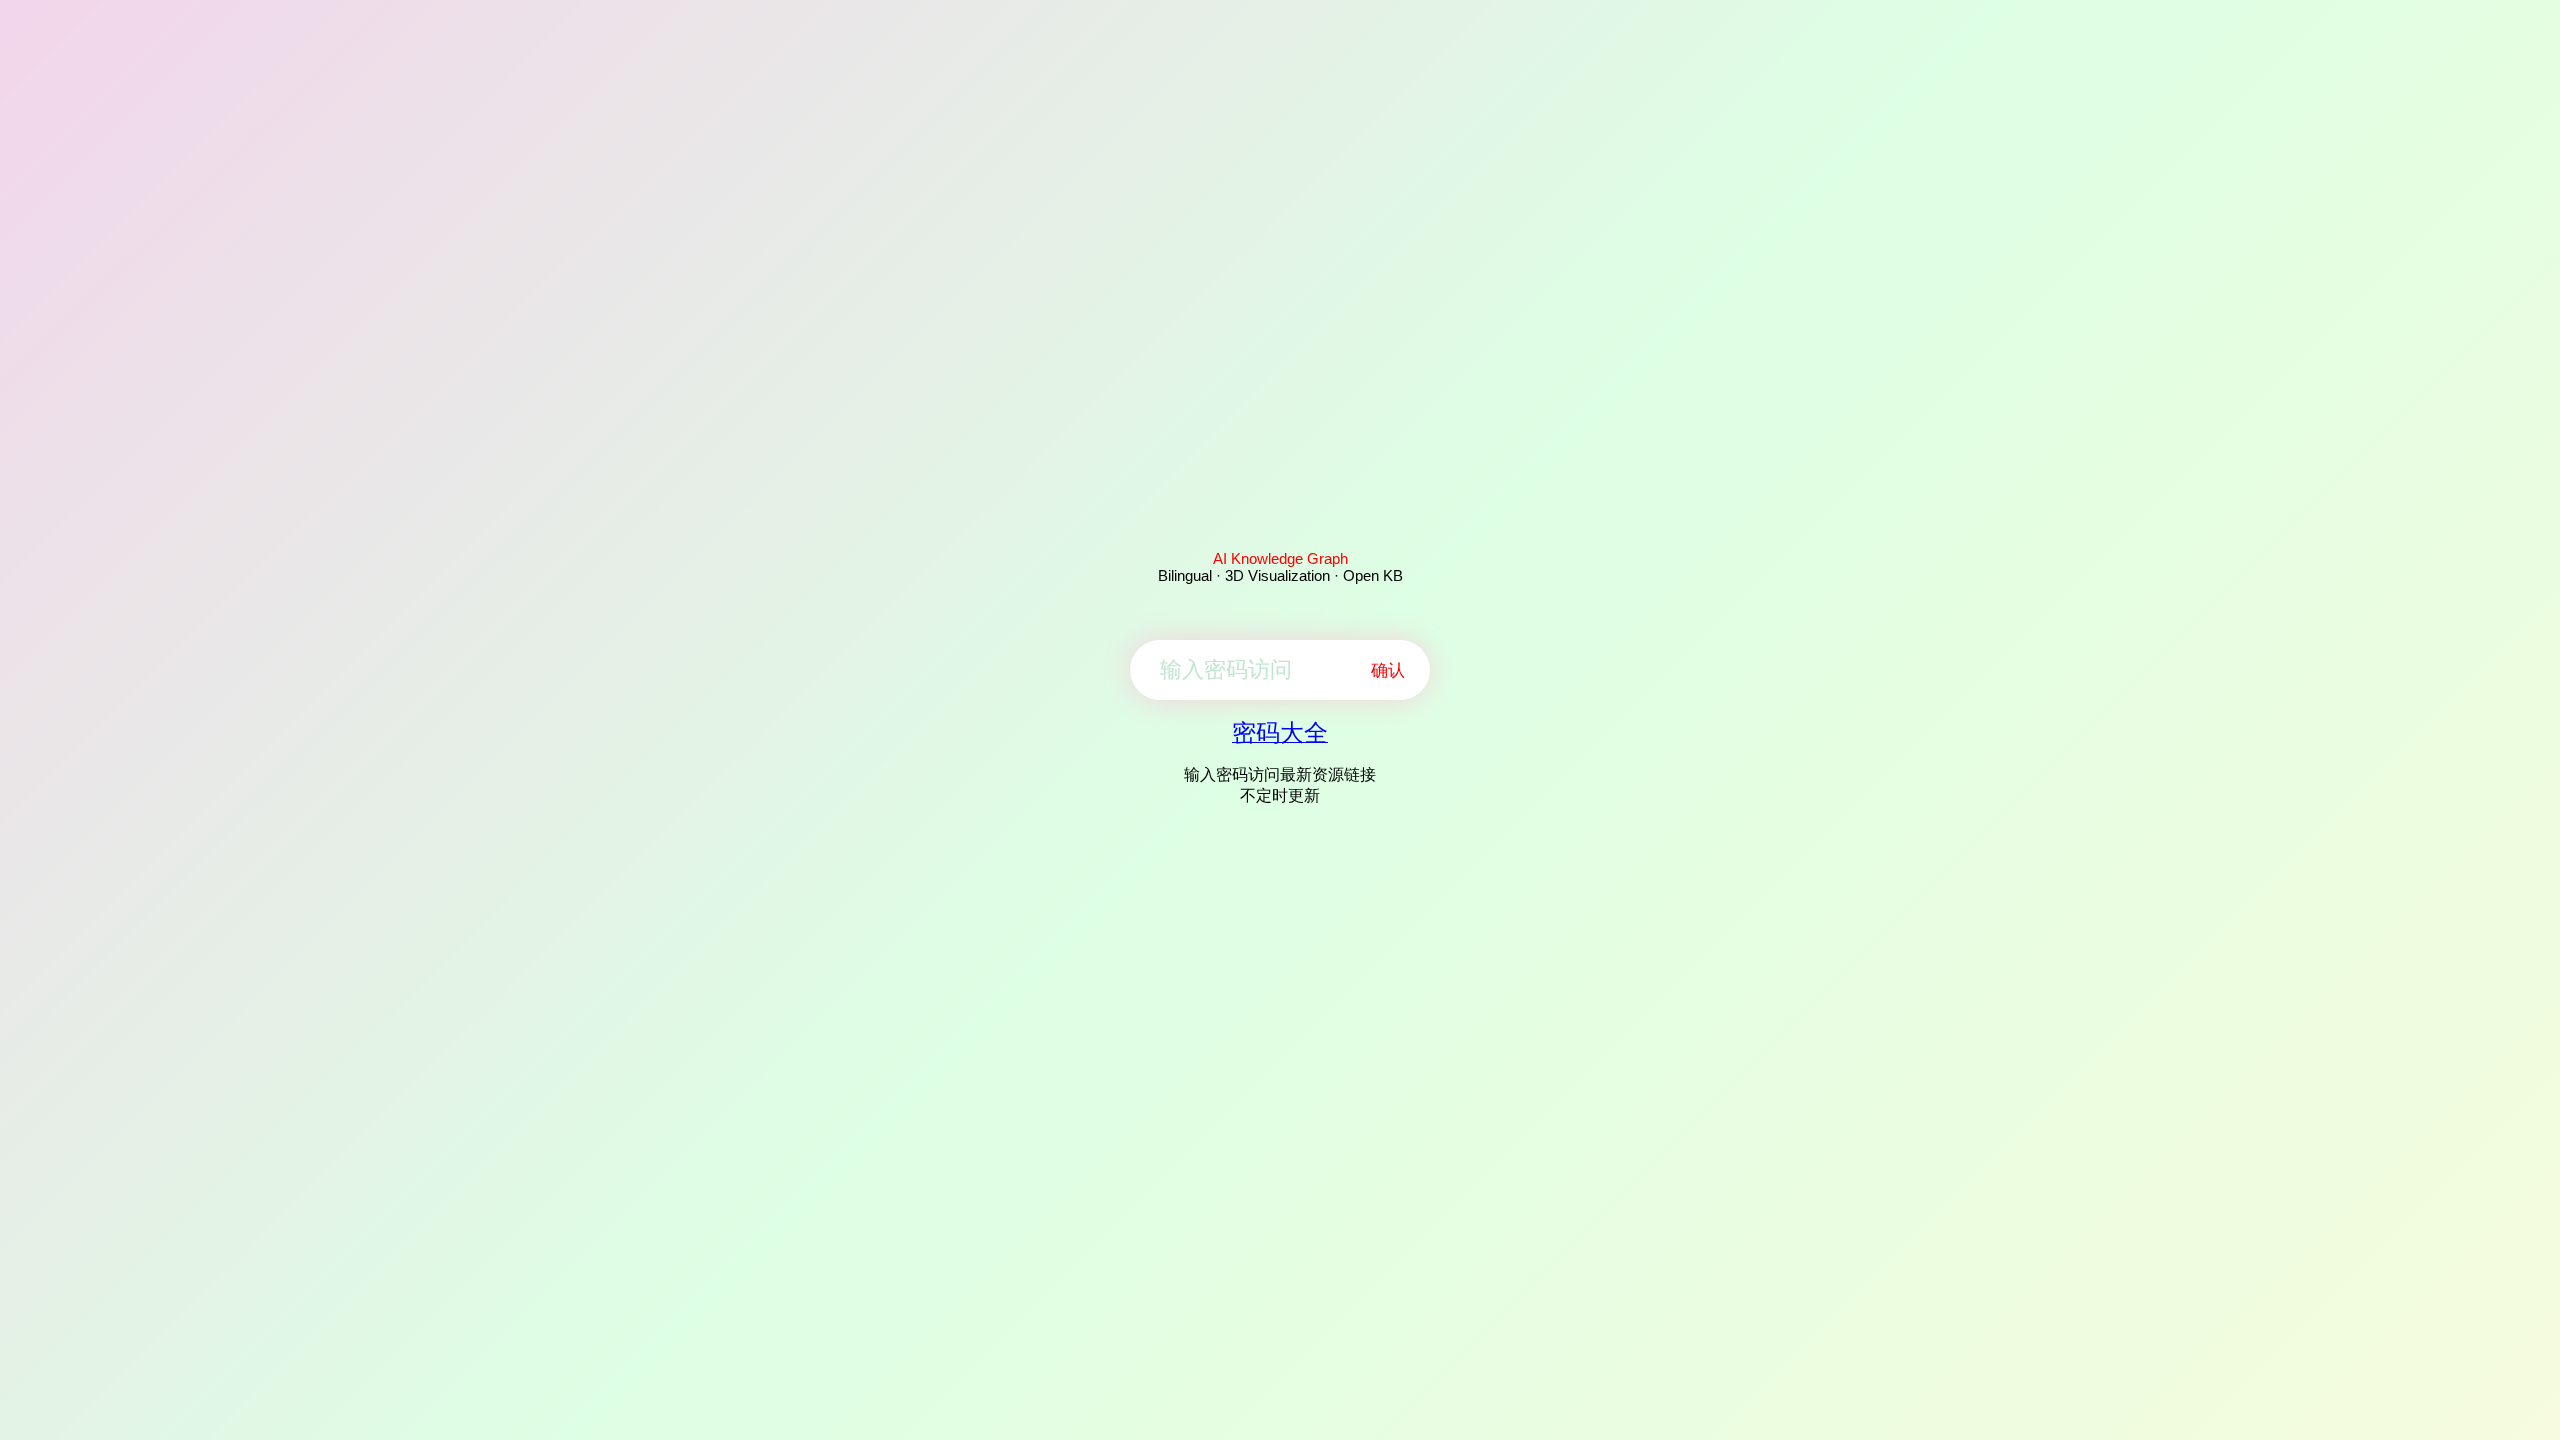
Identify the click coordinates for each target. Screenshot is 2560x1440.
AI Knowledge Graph (1280, 558)
